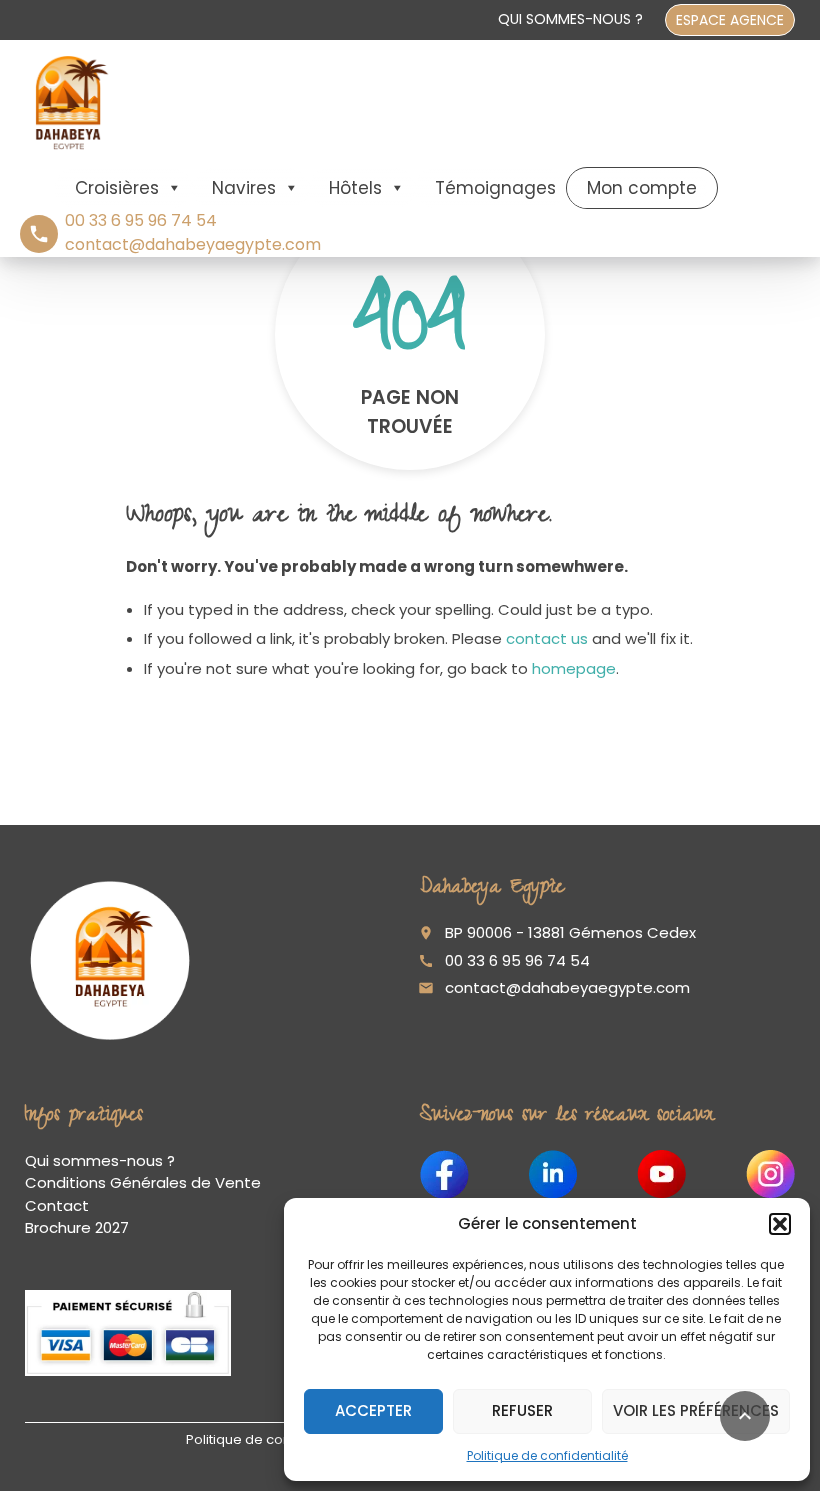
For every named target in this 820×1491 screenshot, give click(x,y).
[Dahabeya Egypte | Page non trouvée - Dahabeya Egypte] (68, 102)
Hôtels (355, 188)
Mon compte (642, 188)
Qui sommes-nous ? (570, 19)
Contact (57, 1205)
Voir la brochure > (136, 1408)
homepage (574, 668)
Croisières (117, 188)
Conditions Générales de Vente (143, 1182)
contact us (547, 638)
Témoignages (495, 188)
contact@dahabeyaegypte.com (567, 987)
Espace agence (730, 20)
